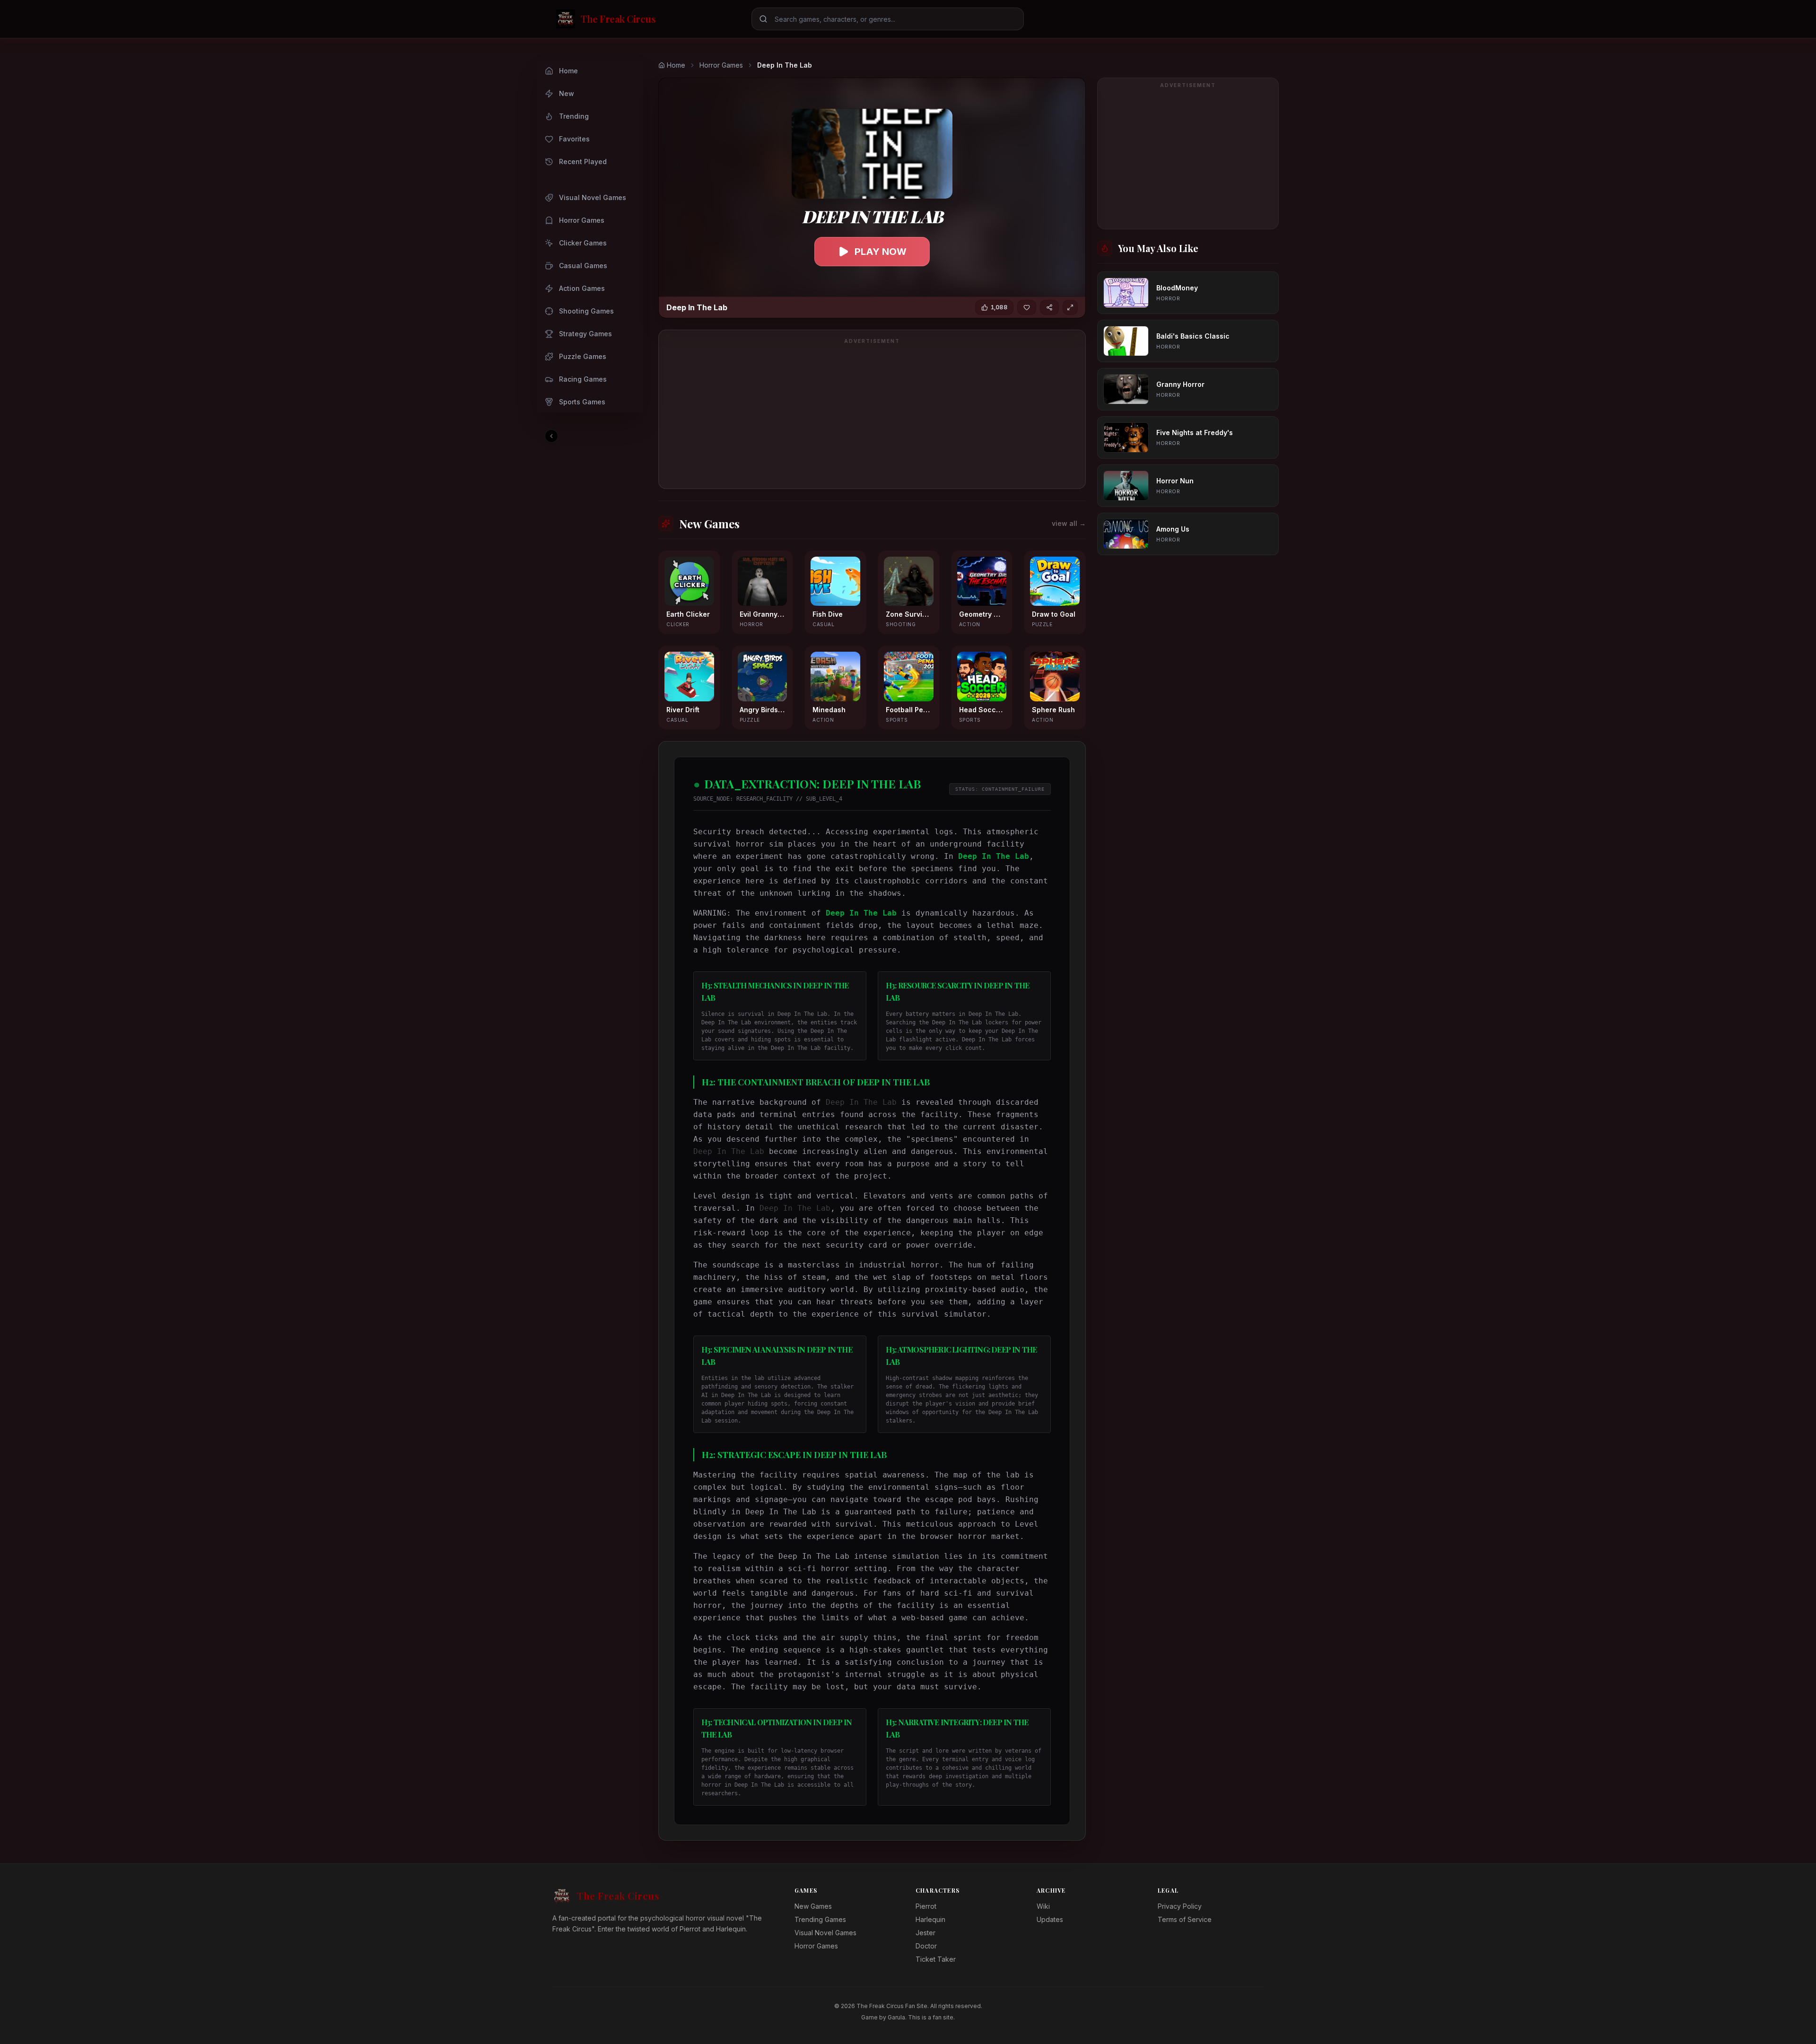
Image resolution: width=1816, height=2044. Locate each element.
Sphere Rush (1053, 710)
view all (1069, 523)
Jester (925, 1933)
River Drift (683, 710)
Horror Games (721, 65)
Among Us (1173, 529)
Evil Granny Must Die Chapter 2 (763, 614)
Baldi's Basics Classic (1193, 336)
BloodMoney (1177, 288)
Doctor (926, 1946)
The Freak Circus (618, 1896)
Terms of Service (1185, 1919)
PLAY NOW (881, 252)
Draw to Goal (1054, 614)
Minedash (829, 710)
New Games (813, 1906)
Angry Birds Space (763, 710)
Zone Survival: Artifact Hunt (909, 614)
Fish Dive (828, 614)
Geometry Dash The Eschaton (982, 614)
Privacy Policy (1180, 1906)
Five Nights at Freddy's (1195, 432)
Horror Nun (1175, 481)
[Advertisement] (872, 415)
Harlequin (930, 1919)
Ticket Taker (936, 1959)
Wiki (1043, 1906)
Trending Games (820, 1919)
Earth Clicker (688, 614)
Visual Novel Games (825, 1933)
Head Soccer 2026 (982, 710)
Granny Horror (1180, 384)
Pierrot (926, 1906)
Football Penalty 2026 (909, 710)
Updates (1050, 1919)
